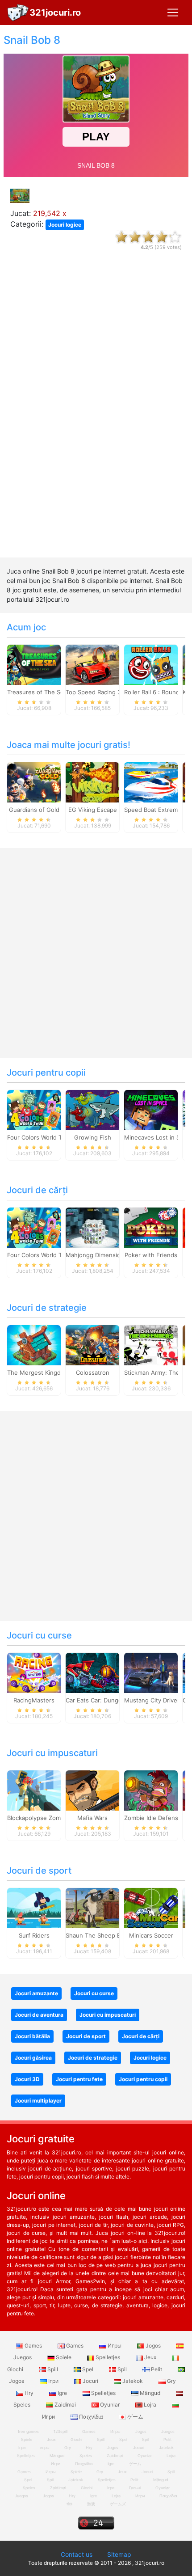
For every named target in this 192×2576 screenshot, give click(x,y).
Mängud (150, 2393)
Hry (29, 2393)
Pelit (157, 2369)
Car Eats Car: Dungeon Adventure (113, 1700)
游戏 (91, 2504)
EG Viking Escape (93, 810)
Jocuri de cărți (37, 1190)
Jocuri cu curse (39, 1635)
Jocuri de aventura (39, 2015)
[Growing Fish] (92, 1110)
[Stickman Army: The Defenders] (151, 1345)
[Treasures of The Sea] (34, 664)
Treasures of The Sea (37, 692)
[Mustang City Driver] (151, 1672)
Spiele (64, 2357)
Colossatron (93, 1372)
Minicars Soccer (151, 1935)
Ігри (53, 2381)
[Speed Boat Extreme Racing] (151, 782)
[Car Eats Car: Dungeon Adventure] (92, 1672)
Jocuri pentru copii (46, 1073)
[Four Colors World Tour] (34, 1110)
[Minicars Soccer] (151, 1908)
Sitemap (119, 2554)
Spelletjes (108, 2357)
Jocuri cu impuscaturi (52, 1753)
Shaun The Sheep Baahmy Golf (109, 1935)
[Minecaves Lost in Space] (151, 1110)
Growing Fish (93, 1137)
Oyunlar (110, 2405)
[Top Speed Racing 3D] (92, 664)
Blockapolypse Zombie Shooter (50, 1818)
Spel (88, 2369)
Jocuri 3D (27, 2079)
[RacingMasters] (34, 1672)
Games (33, 2346)
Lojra (150, 2405)
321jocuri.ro (55, 13)
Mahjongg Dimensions (96, 1255)
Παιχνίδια (91, 2417)
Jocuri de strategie (47, 1308)
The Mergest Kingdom (38, 1372)
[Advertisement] (96, 412)
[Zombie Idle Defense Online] (151, 1790)
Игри (140, 2496)
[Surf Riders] (34, 1908)
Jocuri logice (65, 225)
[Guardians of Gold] (34, 782)
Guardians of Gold (34, 810)
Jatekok (133, 2381)
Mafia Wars (92, 1818)
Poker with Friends (151, 1255)
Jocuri (90, 2381)
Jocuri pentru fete (79, 2079)
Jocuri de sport (39, 1871)
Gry (171, 2381)
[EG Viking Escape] (92, 782)
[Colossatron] (92, 1345)
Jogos (153, 2346)
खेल (69, 2504)
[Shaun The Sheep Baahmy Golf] (92, 1908)
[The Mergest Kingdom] (34, 1345)
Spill (53, 2369)
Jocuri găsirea (33, 2058)
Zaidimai (65, 2405)
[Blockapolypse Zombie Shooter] (34, 1790)
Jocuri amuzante (36, 1993)
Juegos (21, 2496)
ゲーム (135, 2417)
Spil (122, 2369)
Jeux (150, 2357)
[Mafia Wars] (92, 1790)
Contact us (77, 2554)
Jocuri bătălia (32, 2036)
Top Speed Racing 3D (95, 692)
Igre (62, 2393)
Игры (115, 2346)
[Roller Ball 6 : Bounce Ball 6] (151, 664)
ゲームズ (118, 2504)
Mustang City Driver (152, 1700)
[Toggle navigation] (173, 13)
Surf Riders (34, 1935)
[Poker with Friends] (151, 1227)
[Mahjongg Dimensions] (92, 1227)
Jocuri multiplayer (38, 2101)
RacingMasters (34, 1700)
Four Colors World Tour (39, 1137)
